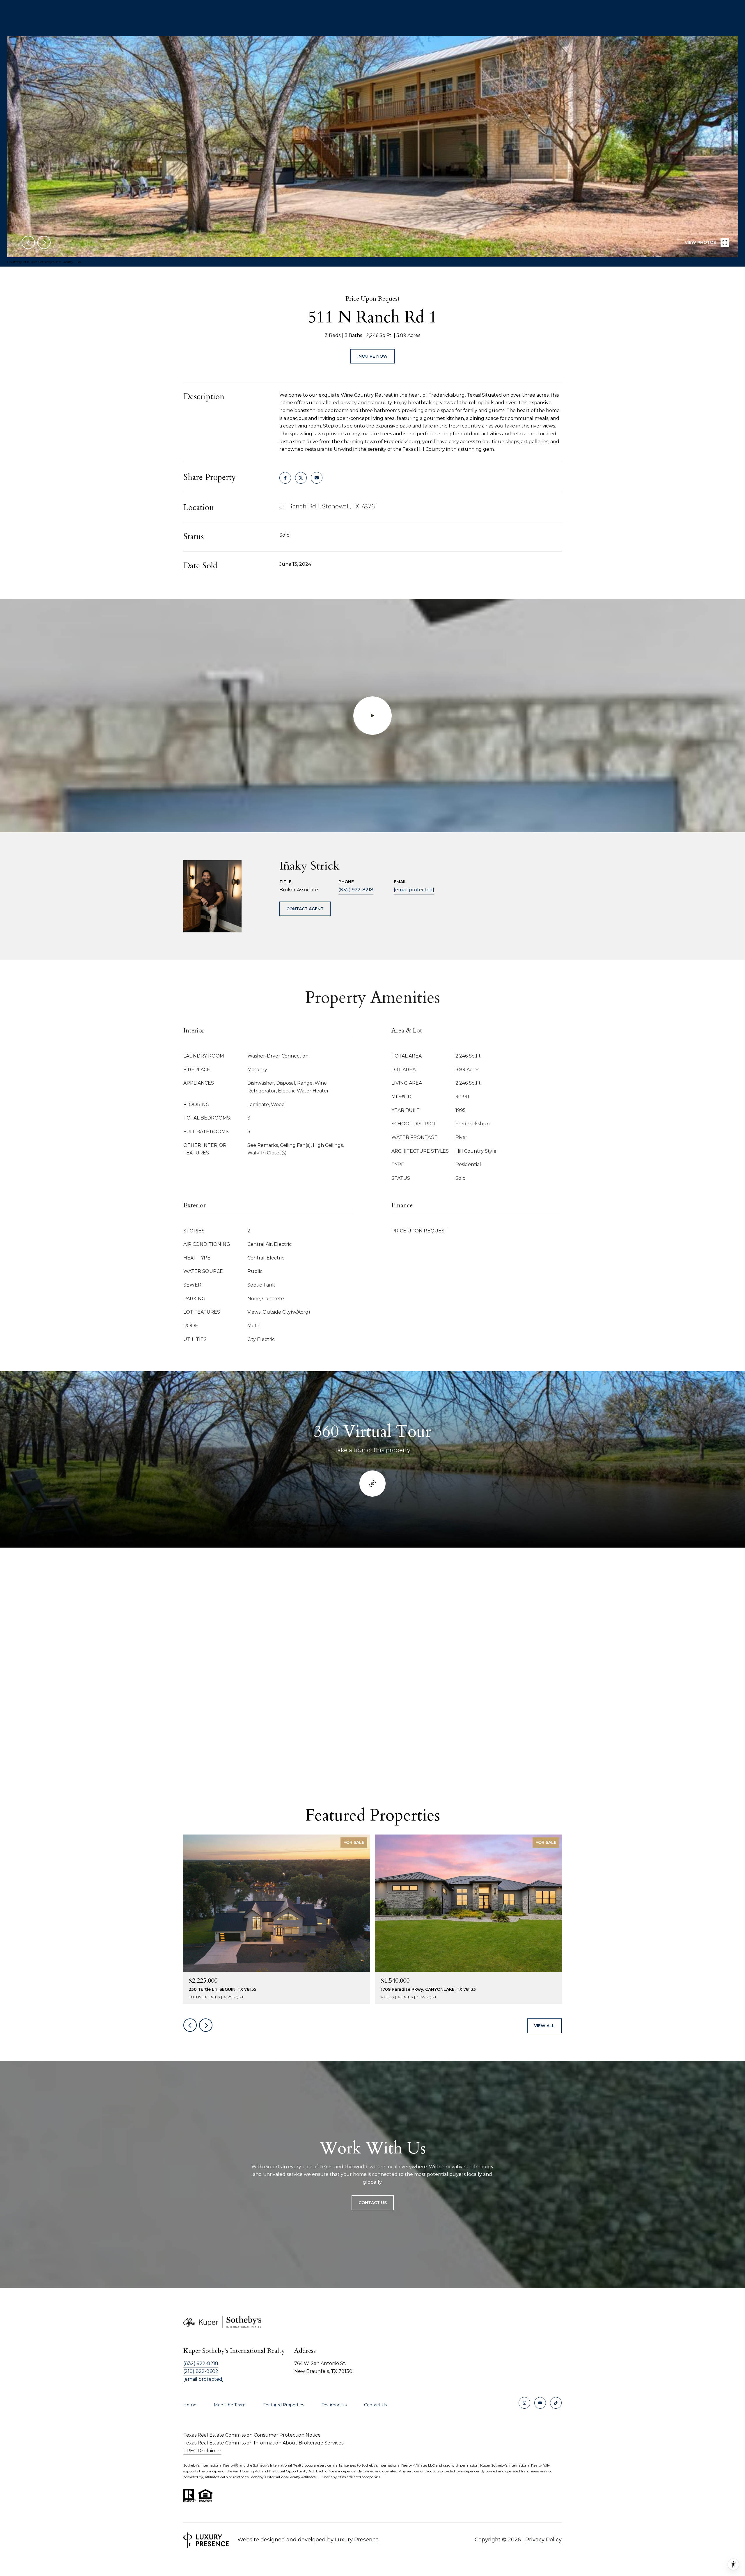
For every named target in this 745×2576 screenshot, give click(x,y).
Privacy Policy (543, 2540)
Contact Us (375, 2405)
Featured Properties (284, 2405)
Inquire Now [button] (372, 356)
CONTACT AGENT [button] (305, 909)
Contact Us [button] (373, 2203)
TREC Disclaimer (202, 2451)
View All (544, 2026)
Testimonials (334, 2405)
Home (190, 2405)
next (44, 242)
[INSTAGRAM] (524, 2403)
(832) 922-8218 (356, 890)
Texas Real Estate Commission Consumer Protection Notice (252, 2435)
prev (28, 242)
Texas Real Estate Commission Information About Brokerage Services (263, 2443)
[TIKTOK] (556, 2403)
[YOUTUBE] (540, 2403)
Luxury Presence (357, 2540)
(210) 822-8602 (201, 2371)
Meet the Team (230, 2405)
